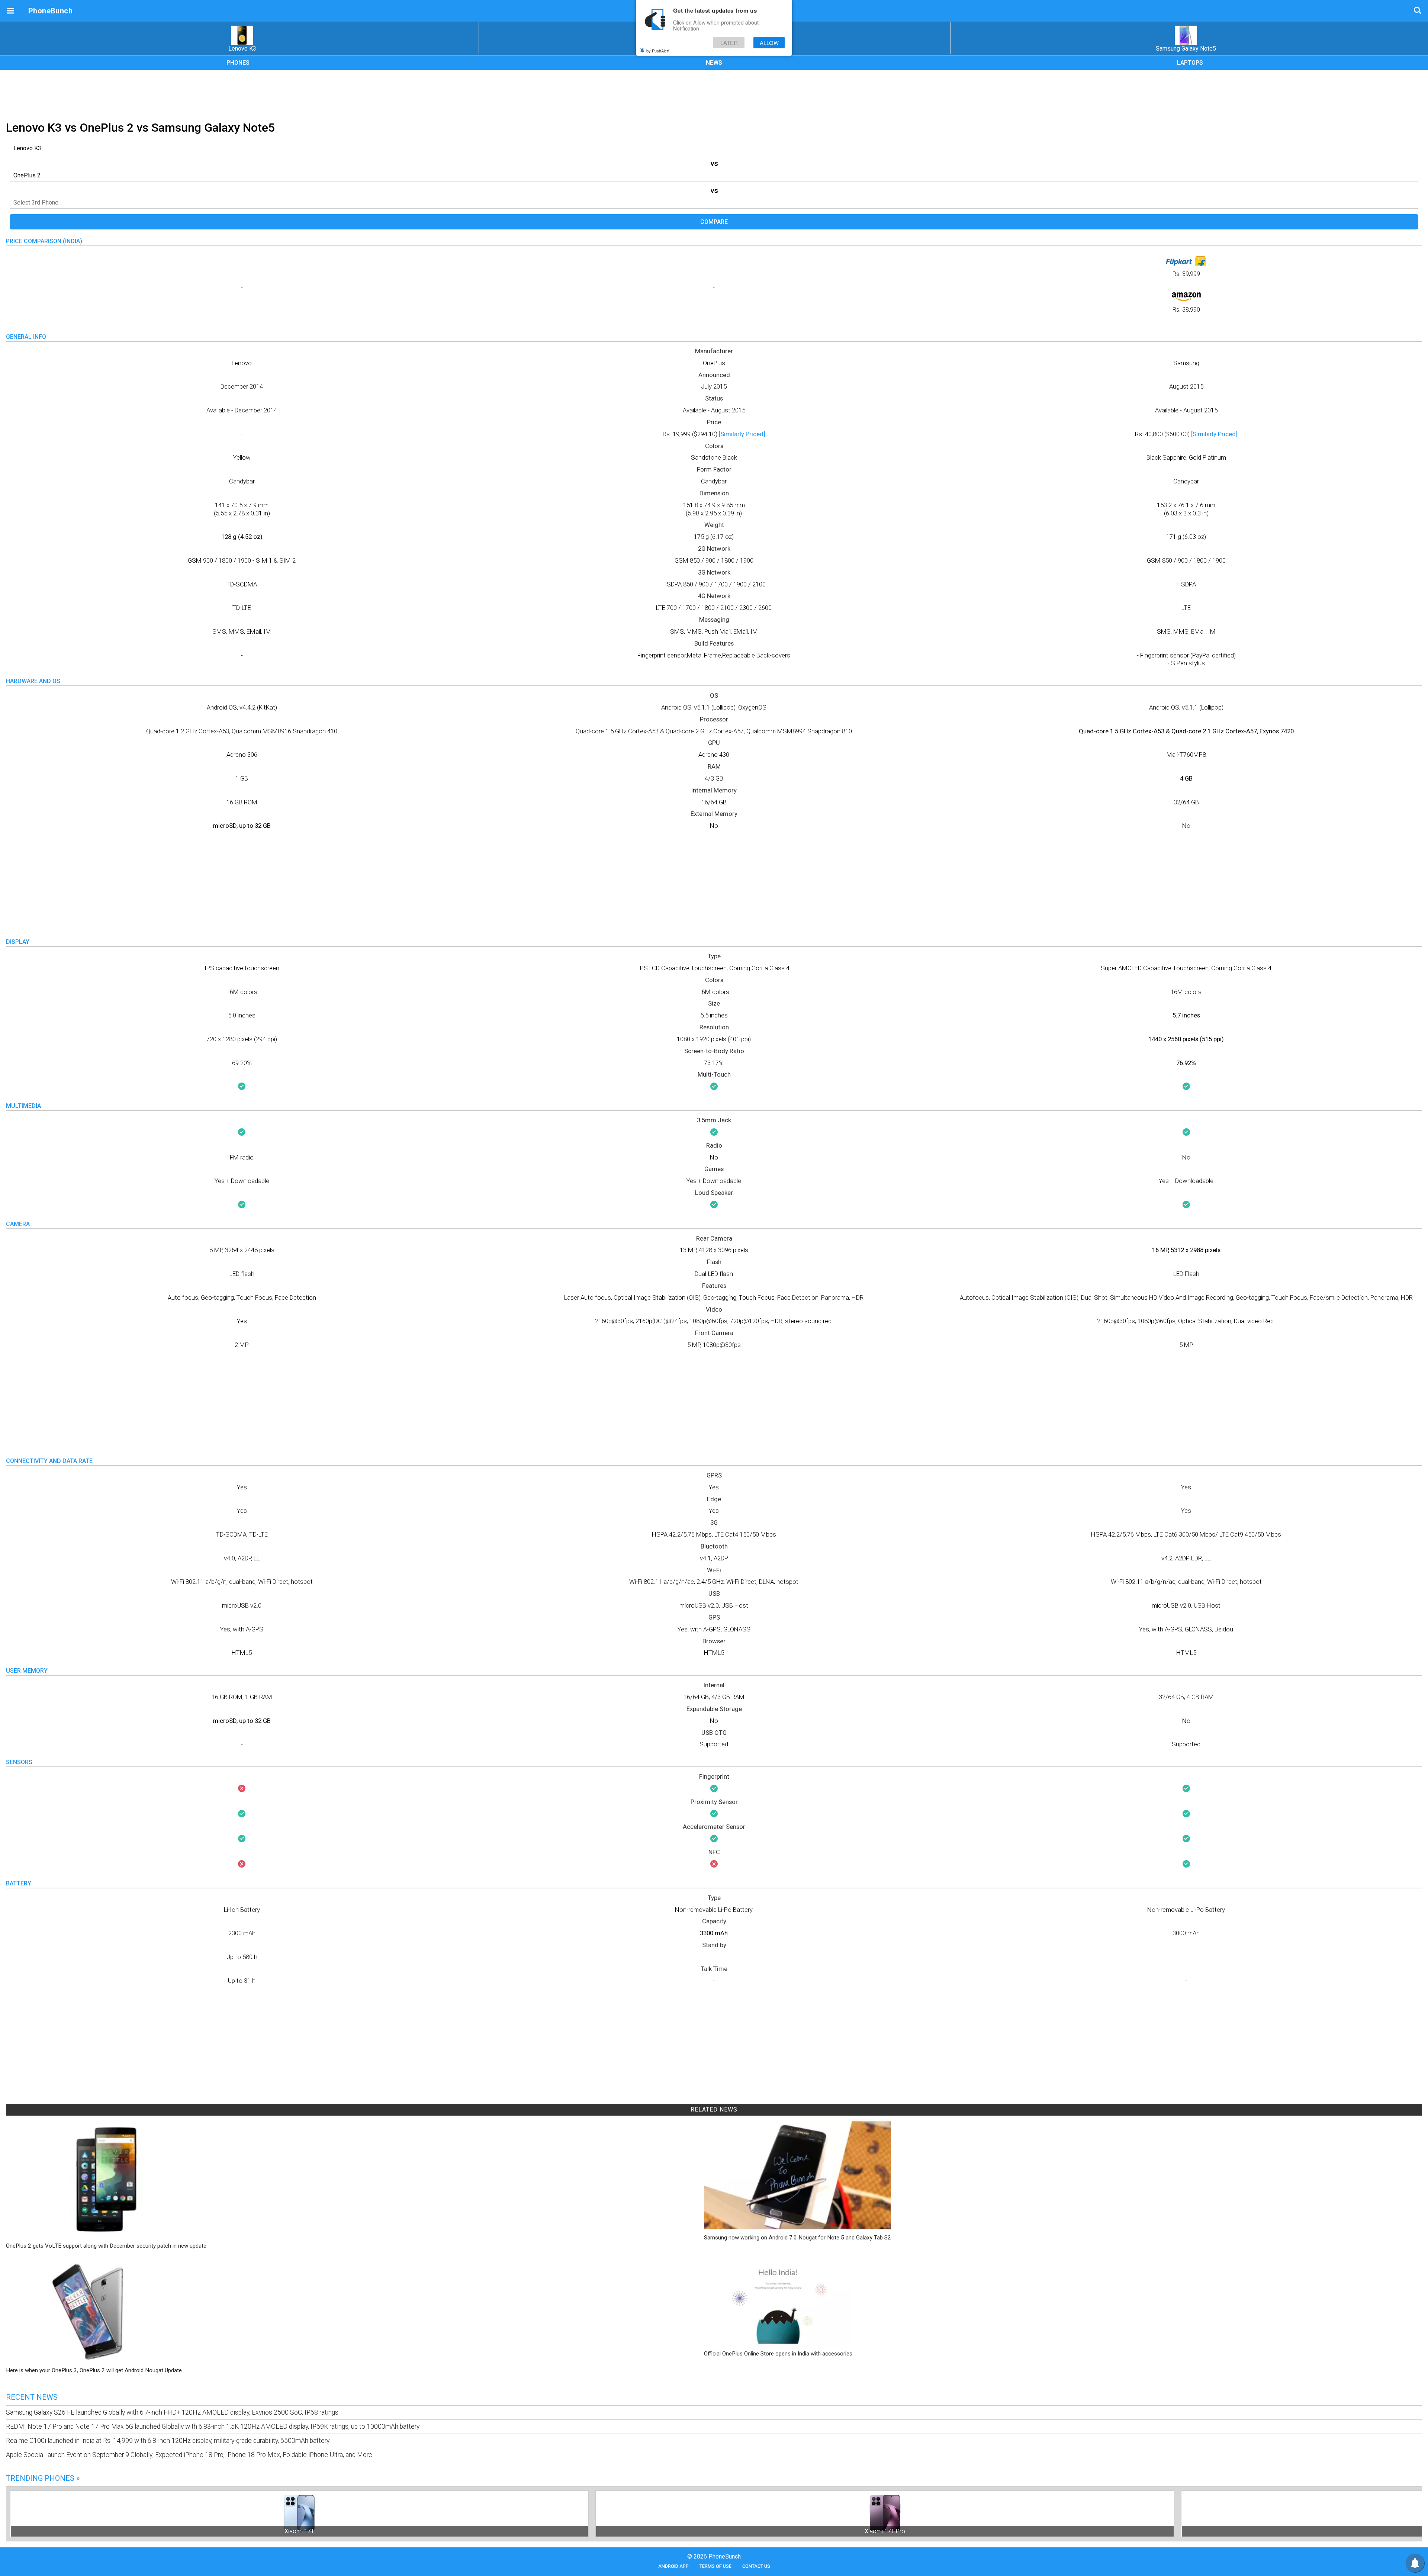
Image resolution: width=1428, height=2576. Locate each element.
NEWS (714, 63)
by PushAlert (658, 51)
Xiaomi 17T (299, 2531)
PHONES (238, 63)
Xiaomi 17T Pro (885, 2531)
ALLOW (769, 43)
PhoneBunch (50, 11)
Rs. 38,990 (1186, 310)
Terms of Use (715, 2566)
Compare (714, 222)
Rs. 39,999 (1186, 274)
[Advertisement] (714, 94)
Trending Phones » (43, 2478)
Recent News (32, 2397)
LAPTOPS (1190, 63)
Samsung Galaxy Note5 (1186, 49)
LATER (729, 43)
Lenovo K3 (242, 49)
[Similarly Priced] (742, 434)
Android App (673, 2566)
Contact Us (756, 2566)
